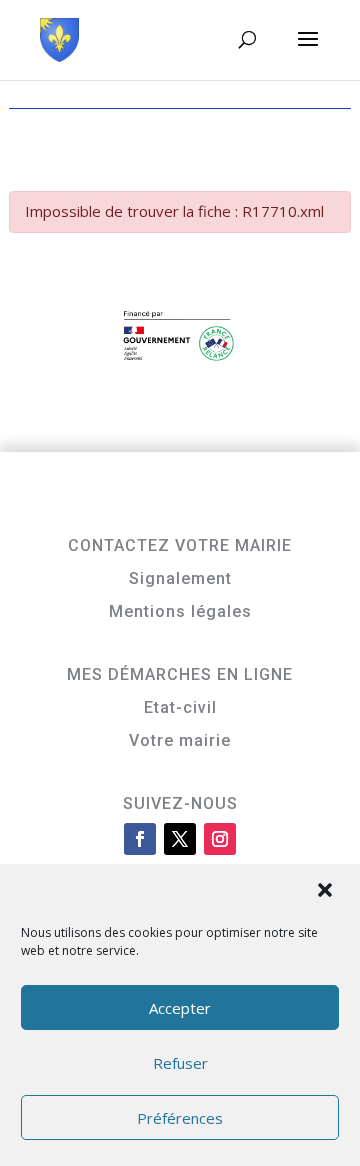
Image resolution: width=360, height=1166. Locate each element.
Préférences (180, 1118)
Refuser (180, 1063)
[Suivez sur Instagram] (220, 839)
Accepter (180, 1008)
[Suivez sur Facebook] (140, 839)
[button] (327, 892)
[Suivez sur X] (180, 839)
